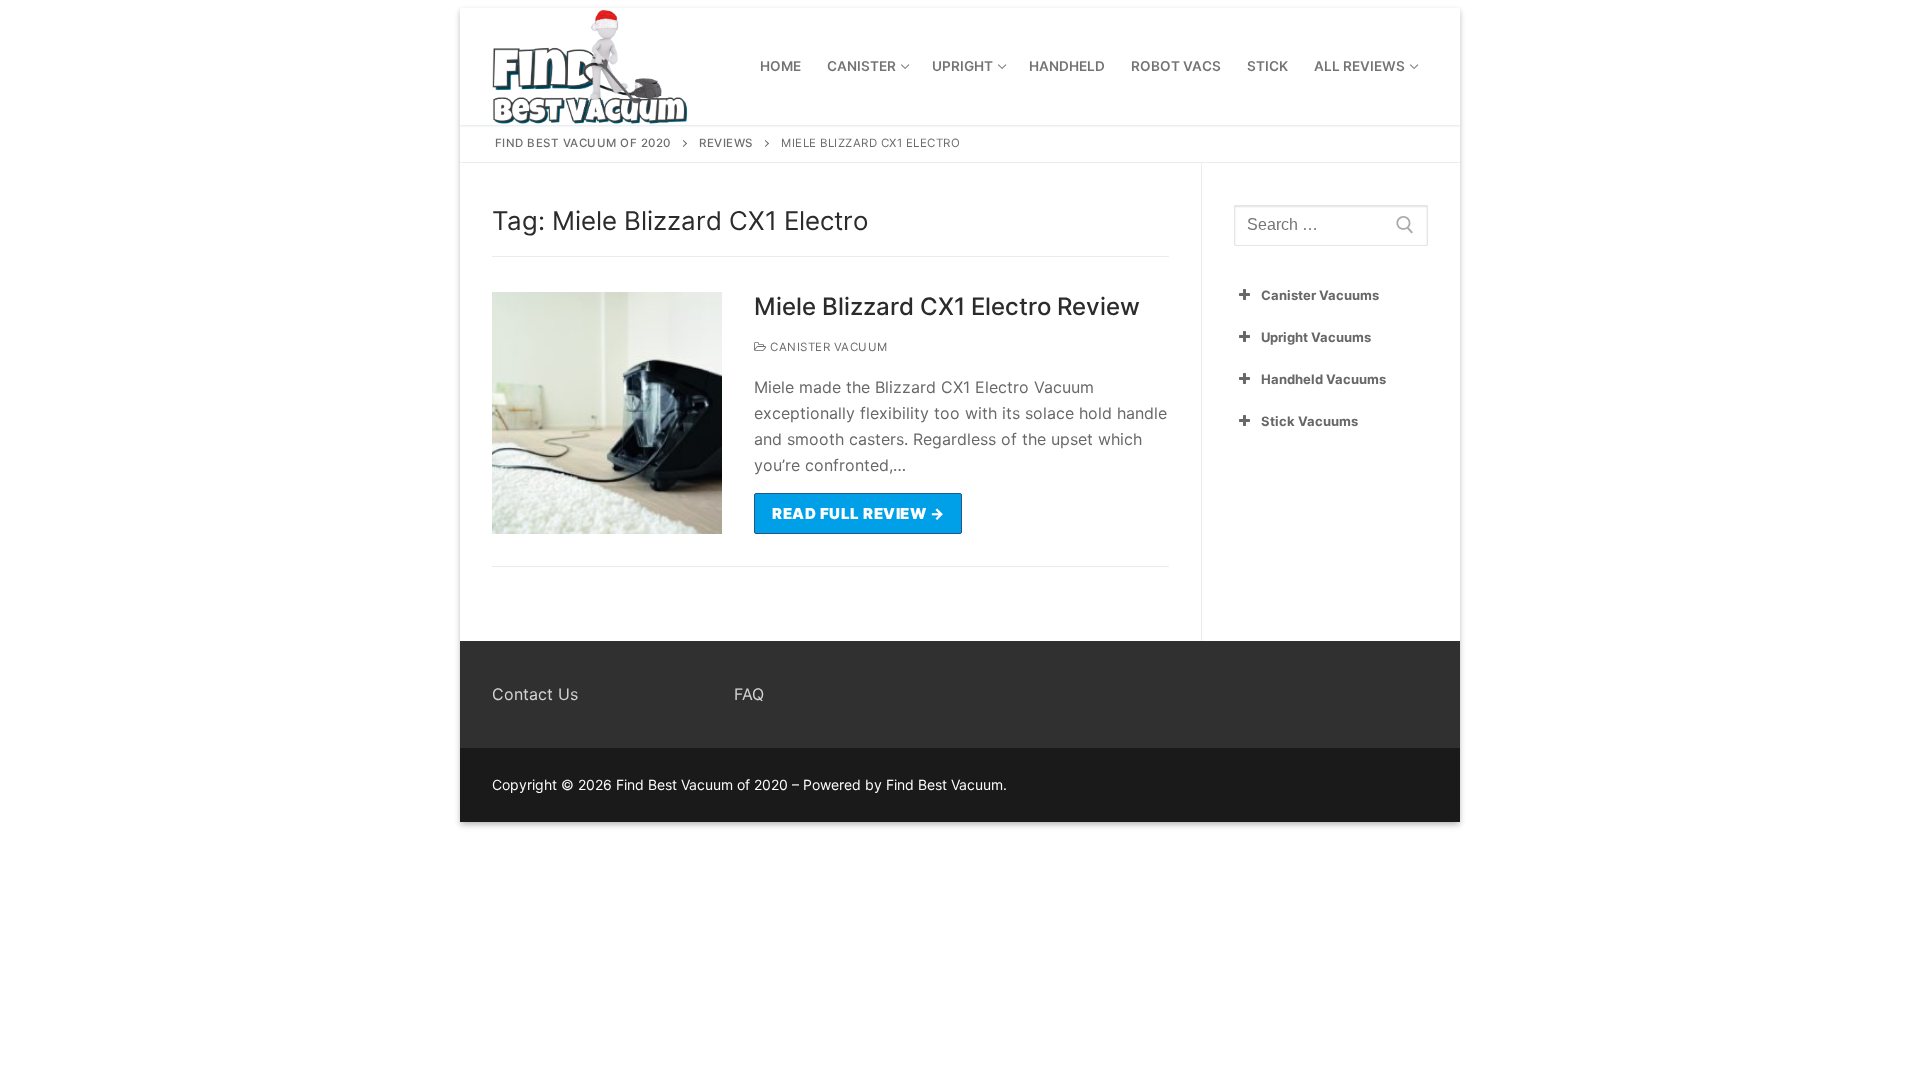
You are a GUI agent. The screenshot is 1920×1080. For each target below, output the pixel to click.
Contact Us (535, 694)
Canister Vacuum (827, 347)
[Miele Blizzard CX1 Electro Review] (607, 413)
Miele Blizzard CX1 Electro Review (947, 306)
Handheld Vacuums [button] (1323, 379)
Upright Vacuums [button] (1316, 337)
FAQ (749, 694)
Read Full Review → (858, 513)
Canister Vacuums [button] (1320, 295)
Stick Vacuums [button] (1309, 421)
